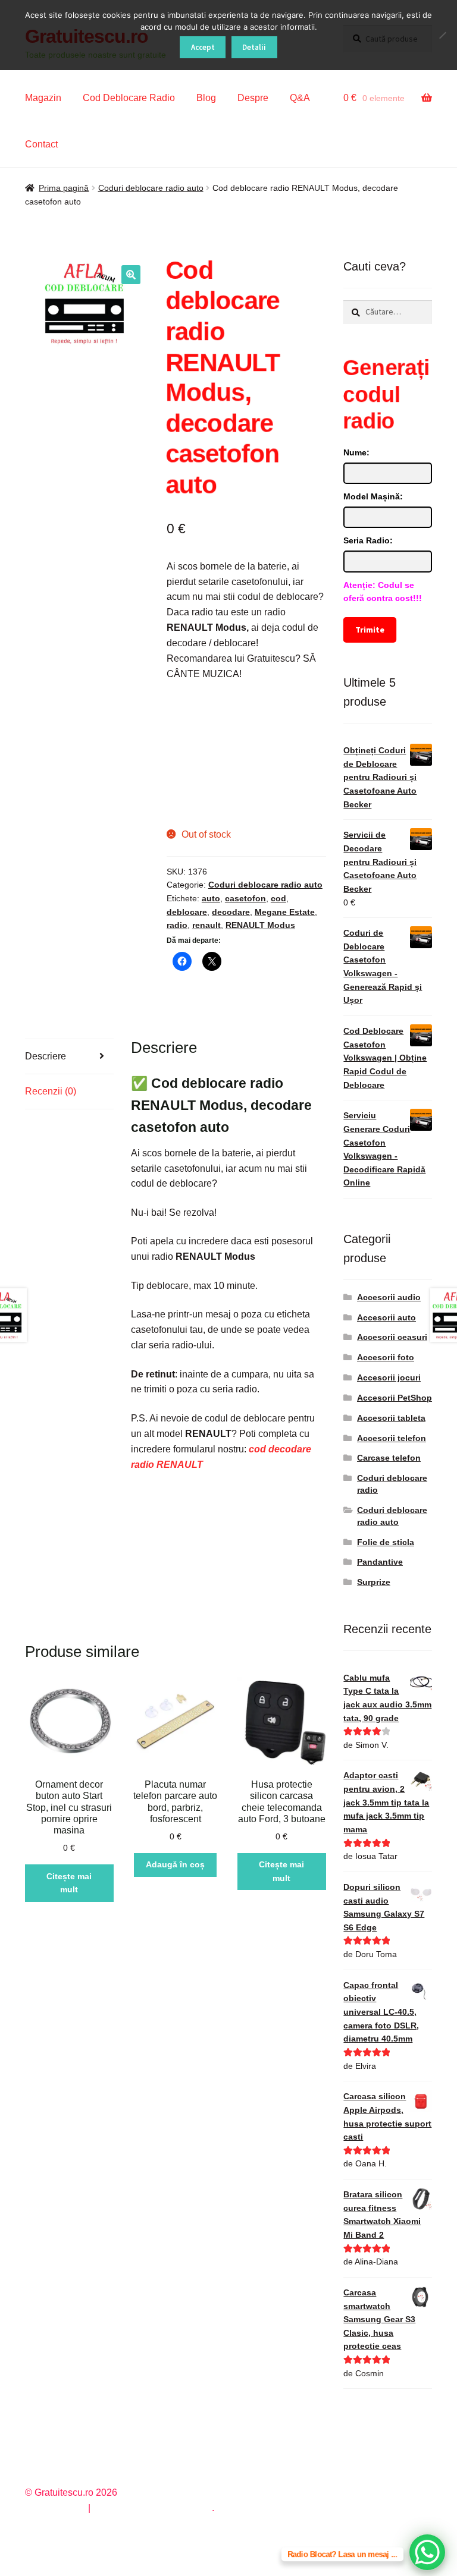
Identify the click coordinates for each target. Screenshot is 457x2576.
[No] (442, 35)
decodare (231, 912)
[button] (131, 275)
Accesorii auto (386, 1317)
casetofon (245, 898)
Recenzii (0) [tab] (51, 1091)
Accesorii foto (386, 1357)
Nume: (356, 452)
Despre (253, 98)
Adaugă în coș (175, 1864)
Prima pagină (64, 188)
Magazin (43, 98)
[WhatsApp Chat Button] (427, 2552)
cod (278, 898)
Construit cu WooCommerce (152, 2508)
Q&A (300, 98)
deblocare (187, 912)
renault (206, 925)
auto (211, 898)
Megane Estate (285, 912)
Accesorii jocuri (389, 1377)
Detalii (254, 47)
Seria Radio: (368, 540)
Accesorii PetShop (395, 1398)
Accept (203, 47)
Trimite (370, 630)
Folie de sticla (386, 1542)
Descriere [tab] (46, 1056)
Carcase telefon (389, 1458)
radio (177, 925)
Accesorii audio (389, 1297)
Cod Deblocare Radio (129, 98)
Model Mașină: (373, 496)
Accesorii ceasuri (392, 1337)
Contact (41, 144)
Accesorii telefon (392, 1438)
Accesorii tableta (391, 1418)
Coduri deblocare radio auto (151, 188)
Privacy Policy (55, 2508)
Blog (206, 98)
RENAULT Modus (260, 925)
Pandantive (380, 1562)
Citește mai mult (69, 1883)
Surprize (374, 1582)
